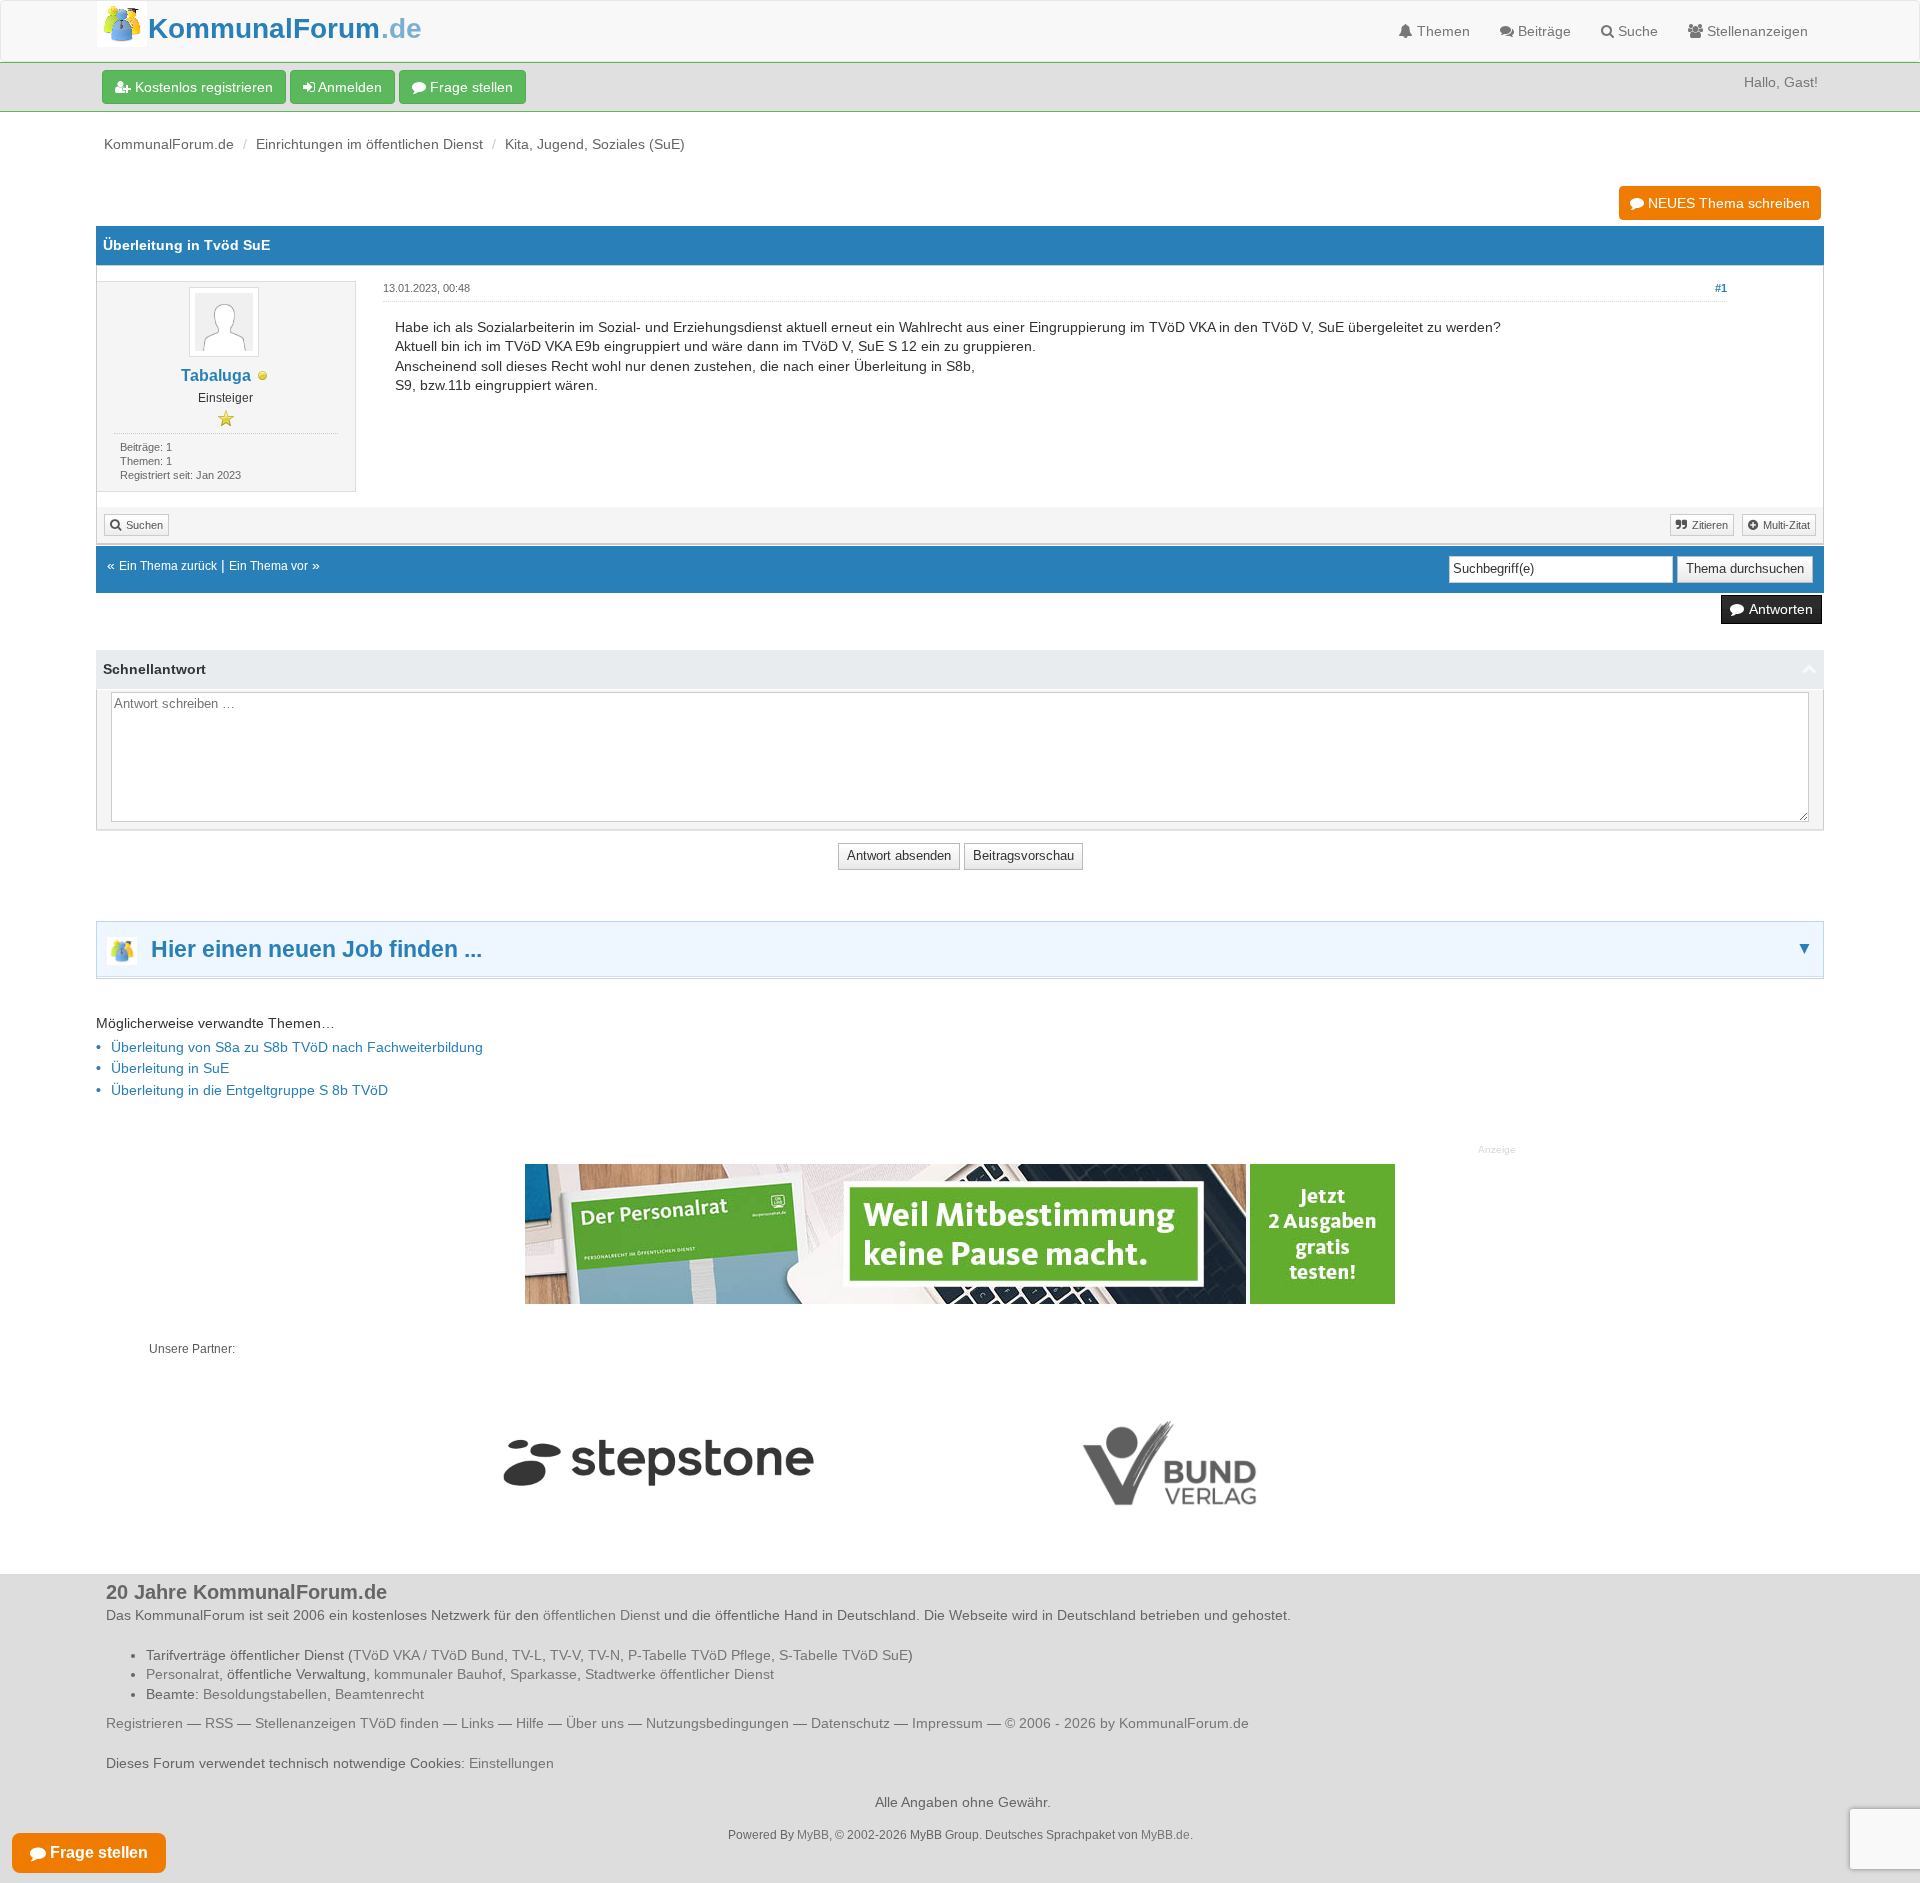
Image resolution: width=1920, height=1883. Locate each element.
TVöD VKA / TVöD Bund (428, 1655)
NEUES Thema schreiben (1727, 203)
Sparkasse (543, 1674)
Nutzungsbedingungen (717, 1723)
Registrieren (146, 1723)
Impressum (947, 1723)
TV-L (527, 1655)
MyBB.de (1165, 1835)
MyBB (813, 1835)
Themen (1441, 31)
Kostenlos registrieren (202, 87)
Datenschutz (850, 1723)
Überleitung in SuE (170, 1068)
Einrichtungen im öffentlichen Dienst (369, 144)
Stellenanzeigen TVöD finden (347, 1723)
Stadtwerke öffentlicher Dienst (679, 1674)
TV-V (565, 1655)
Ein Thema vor (268, 566)
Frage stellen (469, 87)
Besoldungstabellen (265, 1694)
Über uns (595, 1723)
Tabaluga (216, 375)
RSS (219, 1723)
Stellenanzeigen (1755, 31)
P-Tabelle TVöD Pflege (699, 1655)
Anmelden (348, 87)
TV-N (604, 1655)
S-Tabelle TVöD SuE (843, 1655)
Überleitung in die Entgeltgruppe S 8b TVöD (249, 1090)
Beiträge (1542, 31)
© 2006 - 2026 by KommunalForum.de (1127, 1723)
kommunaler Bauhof (438, 1674)
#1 (1721, 288)
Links (477, 1723)
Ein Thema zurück (168, 566)
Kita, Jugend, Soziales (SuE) (595, 144)
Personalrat (182, 1674)
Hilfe (530, 1723)
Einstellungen (511, 1763)
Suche (1636, 31)
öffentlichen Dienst (601, 1615)
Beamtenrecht (379, 1694)
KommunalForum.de (169, 144)
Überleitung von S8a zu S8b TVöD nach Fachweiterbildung (297, 1047)
